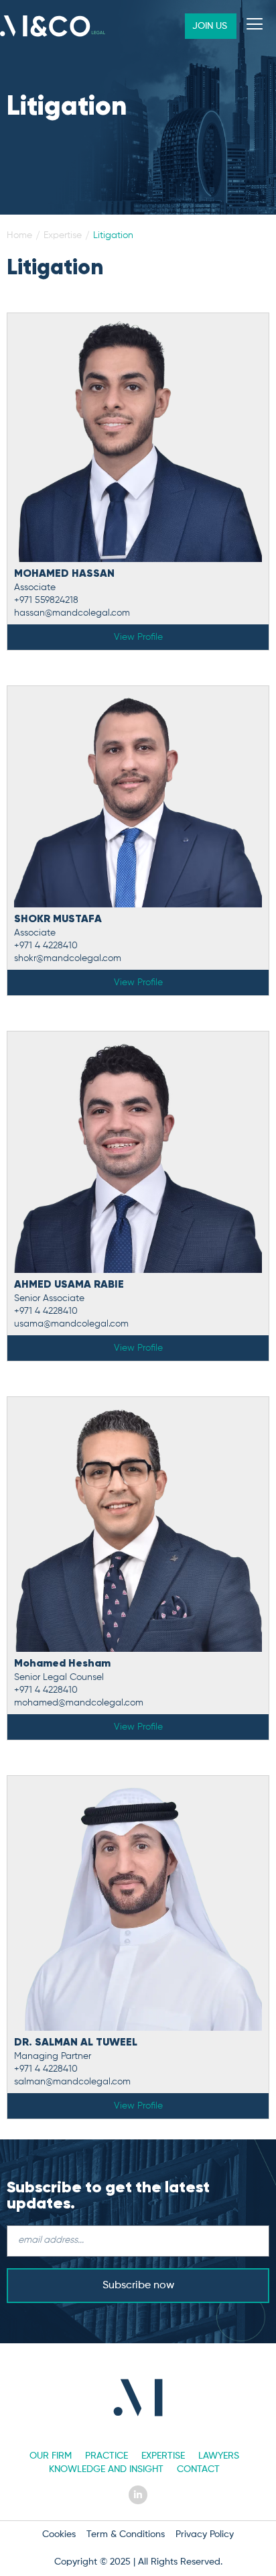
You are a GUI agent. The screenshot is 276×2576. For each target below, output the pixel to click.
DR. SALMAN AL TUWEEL (76, 2043)
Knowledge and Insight (106, 2469)
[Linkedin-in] (138, 2495)
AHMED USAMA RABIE (69, 1285)
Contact (198, 2469)
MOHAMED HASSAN (64, 574)
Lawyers (219, 2456)
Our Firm (51, 2456)
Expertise (163, 2456)
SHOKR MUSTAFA (58, 919)
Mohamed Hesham (62, 1664)
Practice (107, 2456)
